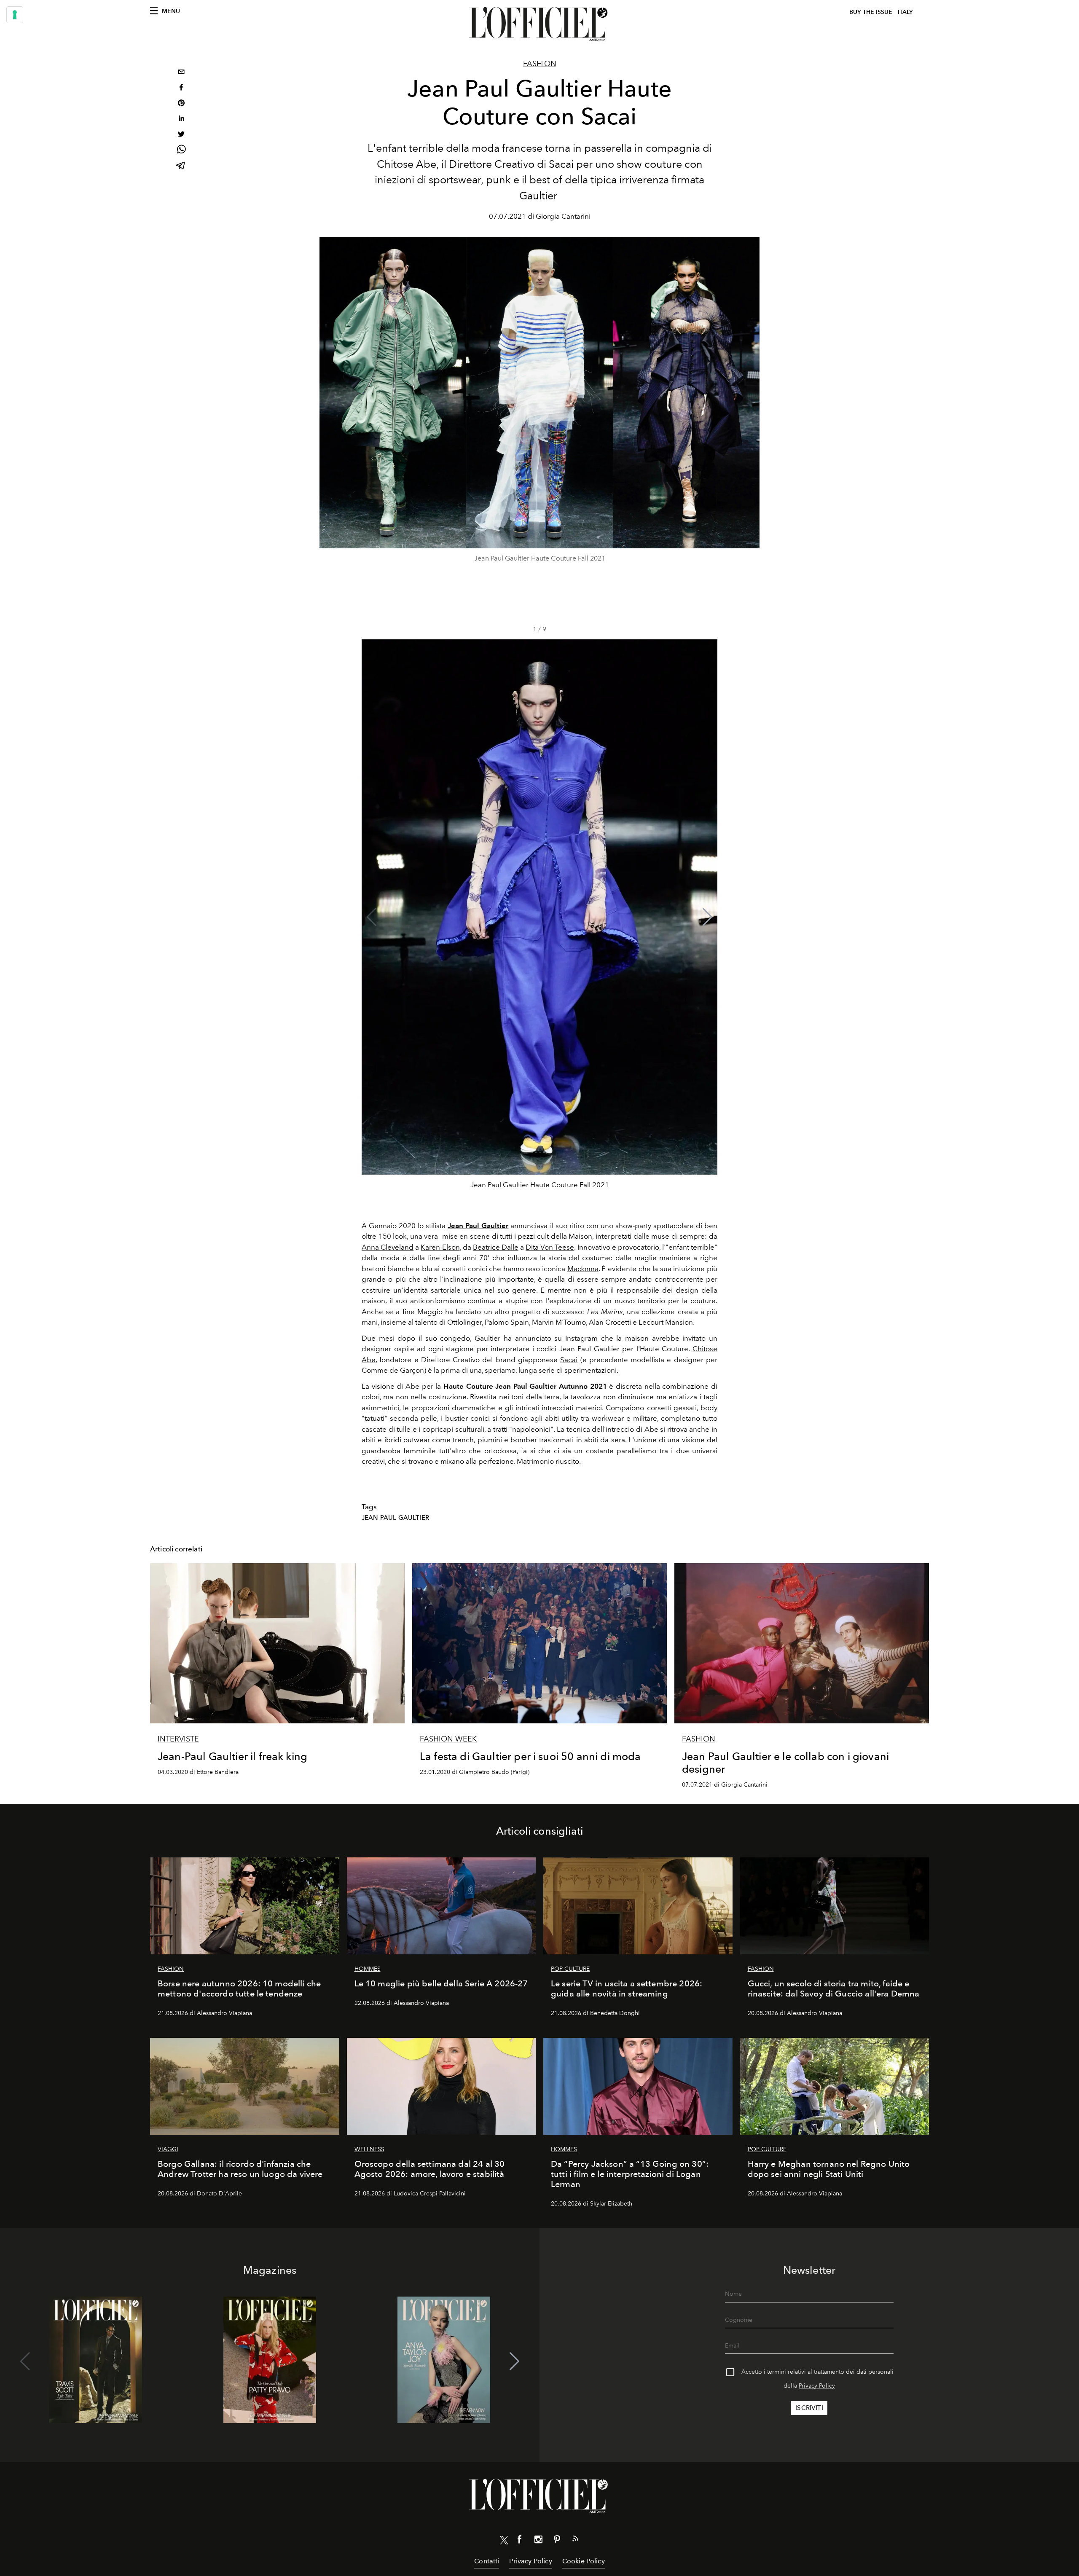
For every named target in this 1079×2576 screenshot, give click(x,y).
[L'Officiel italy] (539, 24)
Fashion (540, 64)
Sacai (569, 1360)
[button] (707, 917)
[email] (181, 73)
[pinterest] (181, 104)
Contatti (487, 2561)
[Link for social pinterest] (557, 2541)
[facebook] (181, 88)
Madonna (583, 1269)
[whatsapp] (181, 151)
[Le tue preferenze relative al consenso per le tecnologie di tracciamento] (15, 15)
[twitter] (181, 135)
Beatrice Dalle (496, 1247)
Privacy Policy (817, 2386)
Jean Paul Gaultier (395, 1518)
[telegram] (181, 166)
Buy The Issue (871, 12)
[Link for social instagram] (538, 2541)
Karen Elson (440, 1247)
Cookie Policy (584, 2561)
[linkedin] (181, 119)
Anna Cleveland (388, 1247)
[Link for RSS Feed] (575, 2540)
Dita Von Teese (550, 1247)
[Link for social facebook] (520, 2541)
